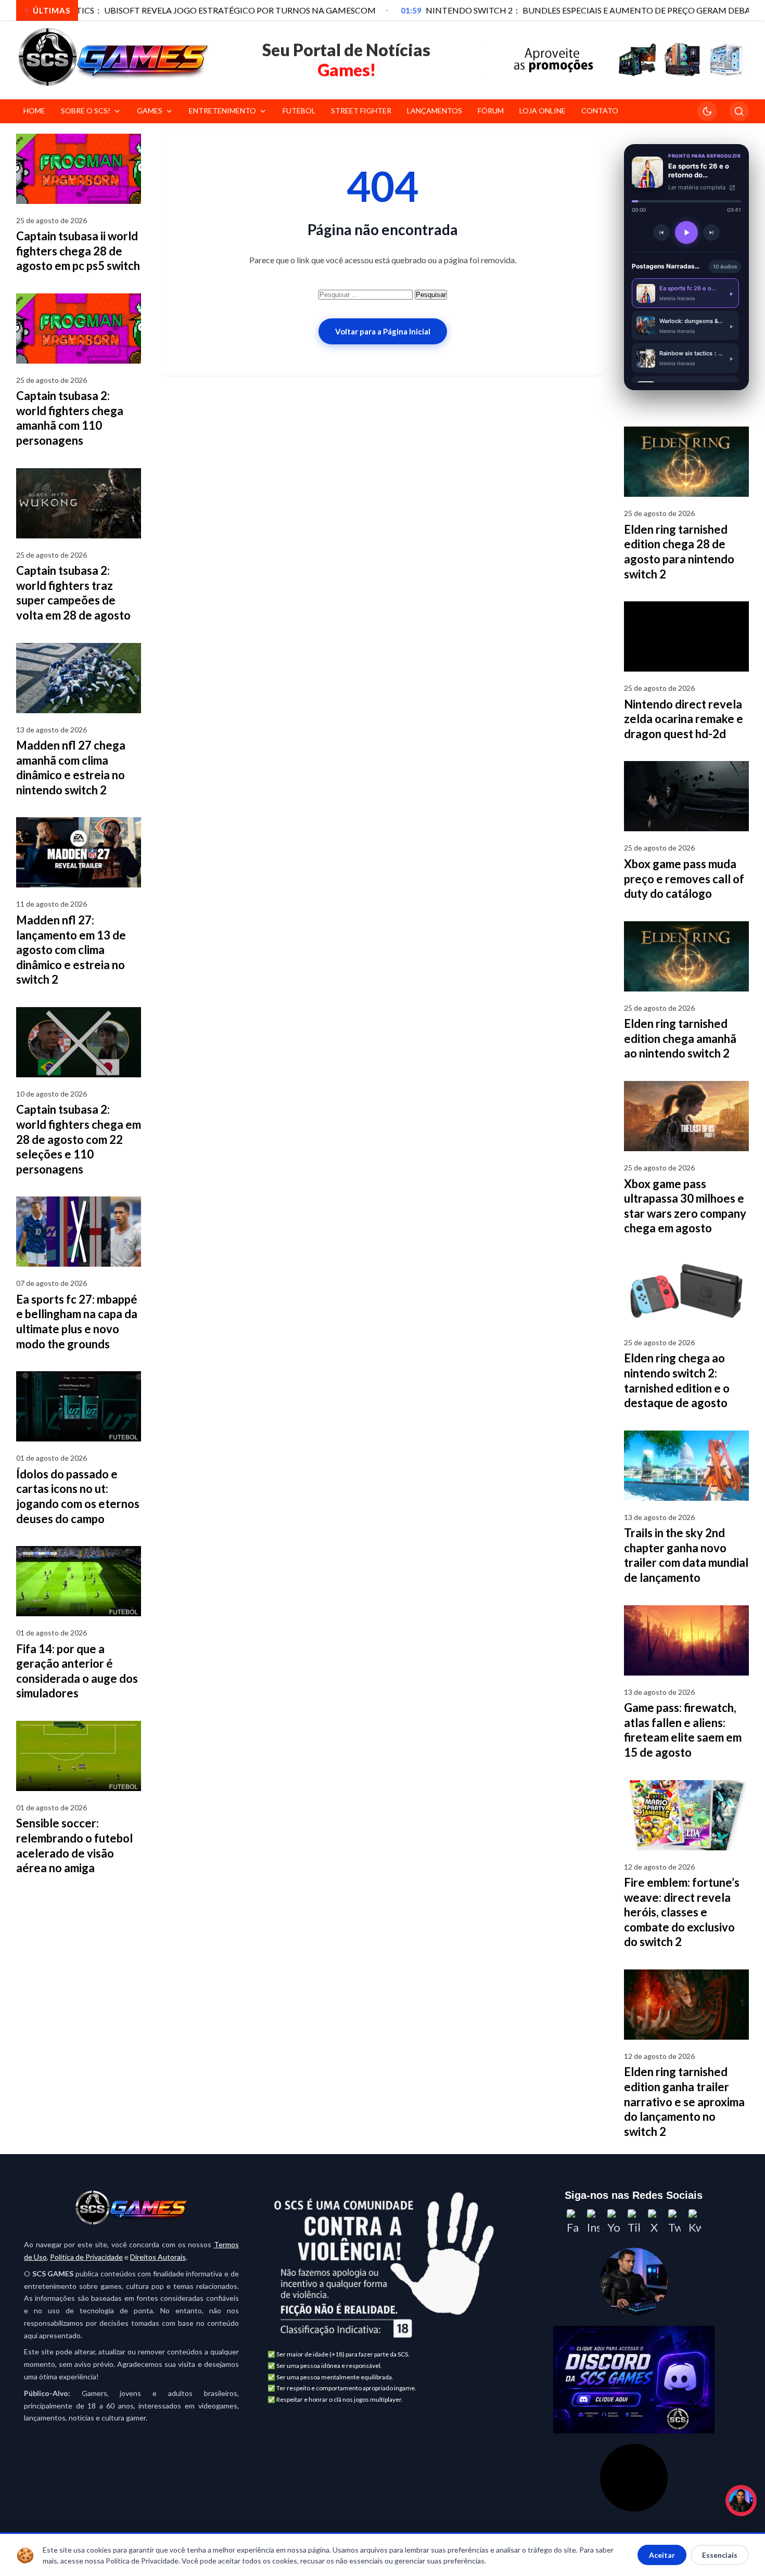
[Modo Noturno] (707, 111)
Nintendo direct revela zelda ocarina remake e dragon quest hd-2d (684, 719)
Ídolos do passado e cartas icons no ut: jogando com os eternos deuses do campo (78, 1496)
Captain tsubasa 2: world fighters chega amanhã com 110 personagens (70, 418)
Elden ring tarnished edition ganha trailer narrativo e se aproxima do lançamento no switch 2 (684, 2101)
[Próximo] (711, 233)
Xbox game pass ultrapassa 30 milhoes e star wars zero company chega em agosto (685, 1206)
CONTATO (600, 111)
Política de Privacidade (86, 2257)
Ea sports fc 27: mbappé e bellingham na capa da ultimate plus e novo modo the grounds (77, 1322)
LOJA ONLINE (543, 111)
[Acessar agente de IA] (634, 2282)
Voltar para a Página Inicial (383, 331)
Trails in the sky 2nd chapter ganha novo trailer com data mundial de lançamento (686, 1555)
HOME (34, 111)
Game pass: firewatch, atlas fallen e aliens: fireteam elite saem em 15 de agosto (683, 1730)
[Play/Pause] (686, 233)
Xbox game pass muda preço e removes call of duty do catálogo (684, 879)
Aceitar (662, 2555)
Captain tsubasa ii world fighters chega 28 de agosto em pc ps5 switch (78, 251)
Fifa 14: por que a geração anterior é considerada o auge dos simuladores (77, 1671)
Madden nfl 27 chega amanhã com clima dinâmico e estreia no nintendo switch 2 (71, 768)
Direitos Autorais (158, 2257)
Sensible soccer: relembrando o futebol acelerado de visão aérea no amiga (74, 1845)
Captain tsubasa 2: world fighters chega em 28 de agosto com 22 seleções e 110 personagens (79, 1139)
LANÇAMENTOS (435, 111)
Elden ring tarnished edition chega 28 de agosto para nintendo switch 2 (679, 552)
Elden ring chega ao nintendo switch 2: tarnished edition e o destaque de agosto (677, 1380)
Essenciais (720, 2555)
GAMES (150, 111)
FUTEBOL (299, 111)
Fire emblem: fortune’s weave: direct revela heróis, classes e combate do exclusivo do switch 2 (682, 1912)
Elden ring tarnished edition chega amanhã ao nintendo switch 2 (680, 1038)
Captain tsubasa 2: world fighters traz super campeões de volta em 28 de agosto (73, 593)
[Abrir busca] (739, 111)
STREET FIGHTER (361, 111)
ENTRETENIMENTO (222, 111)
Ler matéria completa (698, 187)
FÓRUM (491, 111)
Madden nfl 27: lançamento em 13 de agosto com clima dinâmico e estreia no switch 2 (71, 950)
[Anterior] (661, 233)
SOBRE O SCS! (86, 111)
